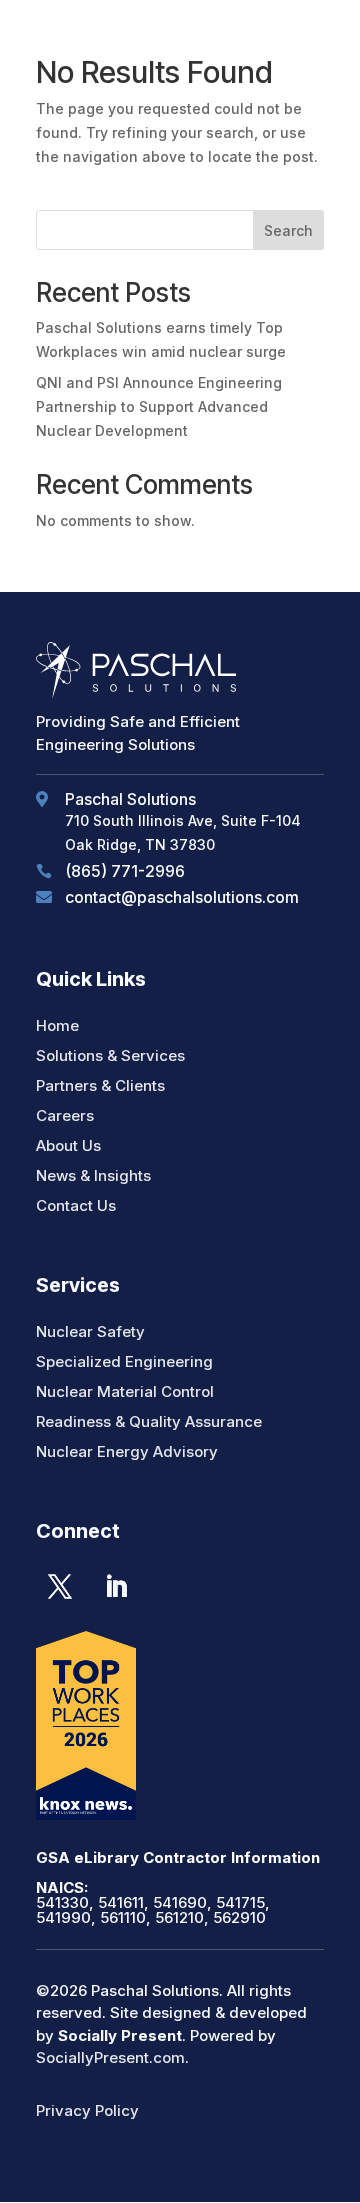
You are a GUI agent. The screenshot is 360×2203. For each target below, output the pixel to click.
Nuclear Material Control (125, 1391)
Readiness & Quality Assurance (149, 1421)
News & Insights (93, 1175)
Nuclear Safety (90, 1331)
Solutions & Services (110, 1055)
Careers (65, 1115)
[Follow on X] (60, 1587)
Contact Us (76, 1205)
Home (57, 1025)
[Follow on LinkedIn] (116, 1587)
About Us (68, 1145)
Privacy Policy (87, 2110)
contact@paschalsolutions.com (182, 897)
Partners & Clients (100, 1085)
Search (288, 230)
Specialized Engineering (124, 1361)
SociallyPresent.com (110, 2057)
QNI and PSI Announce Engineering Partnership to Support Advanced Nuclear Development (159, 406)
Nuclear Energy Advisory (127, 1451)
